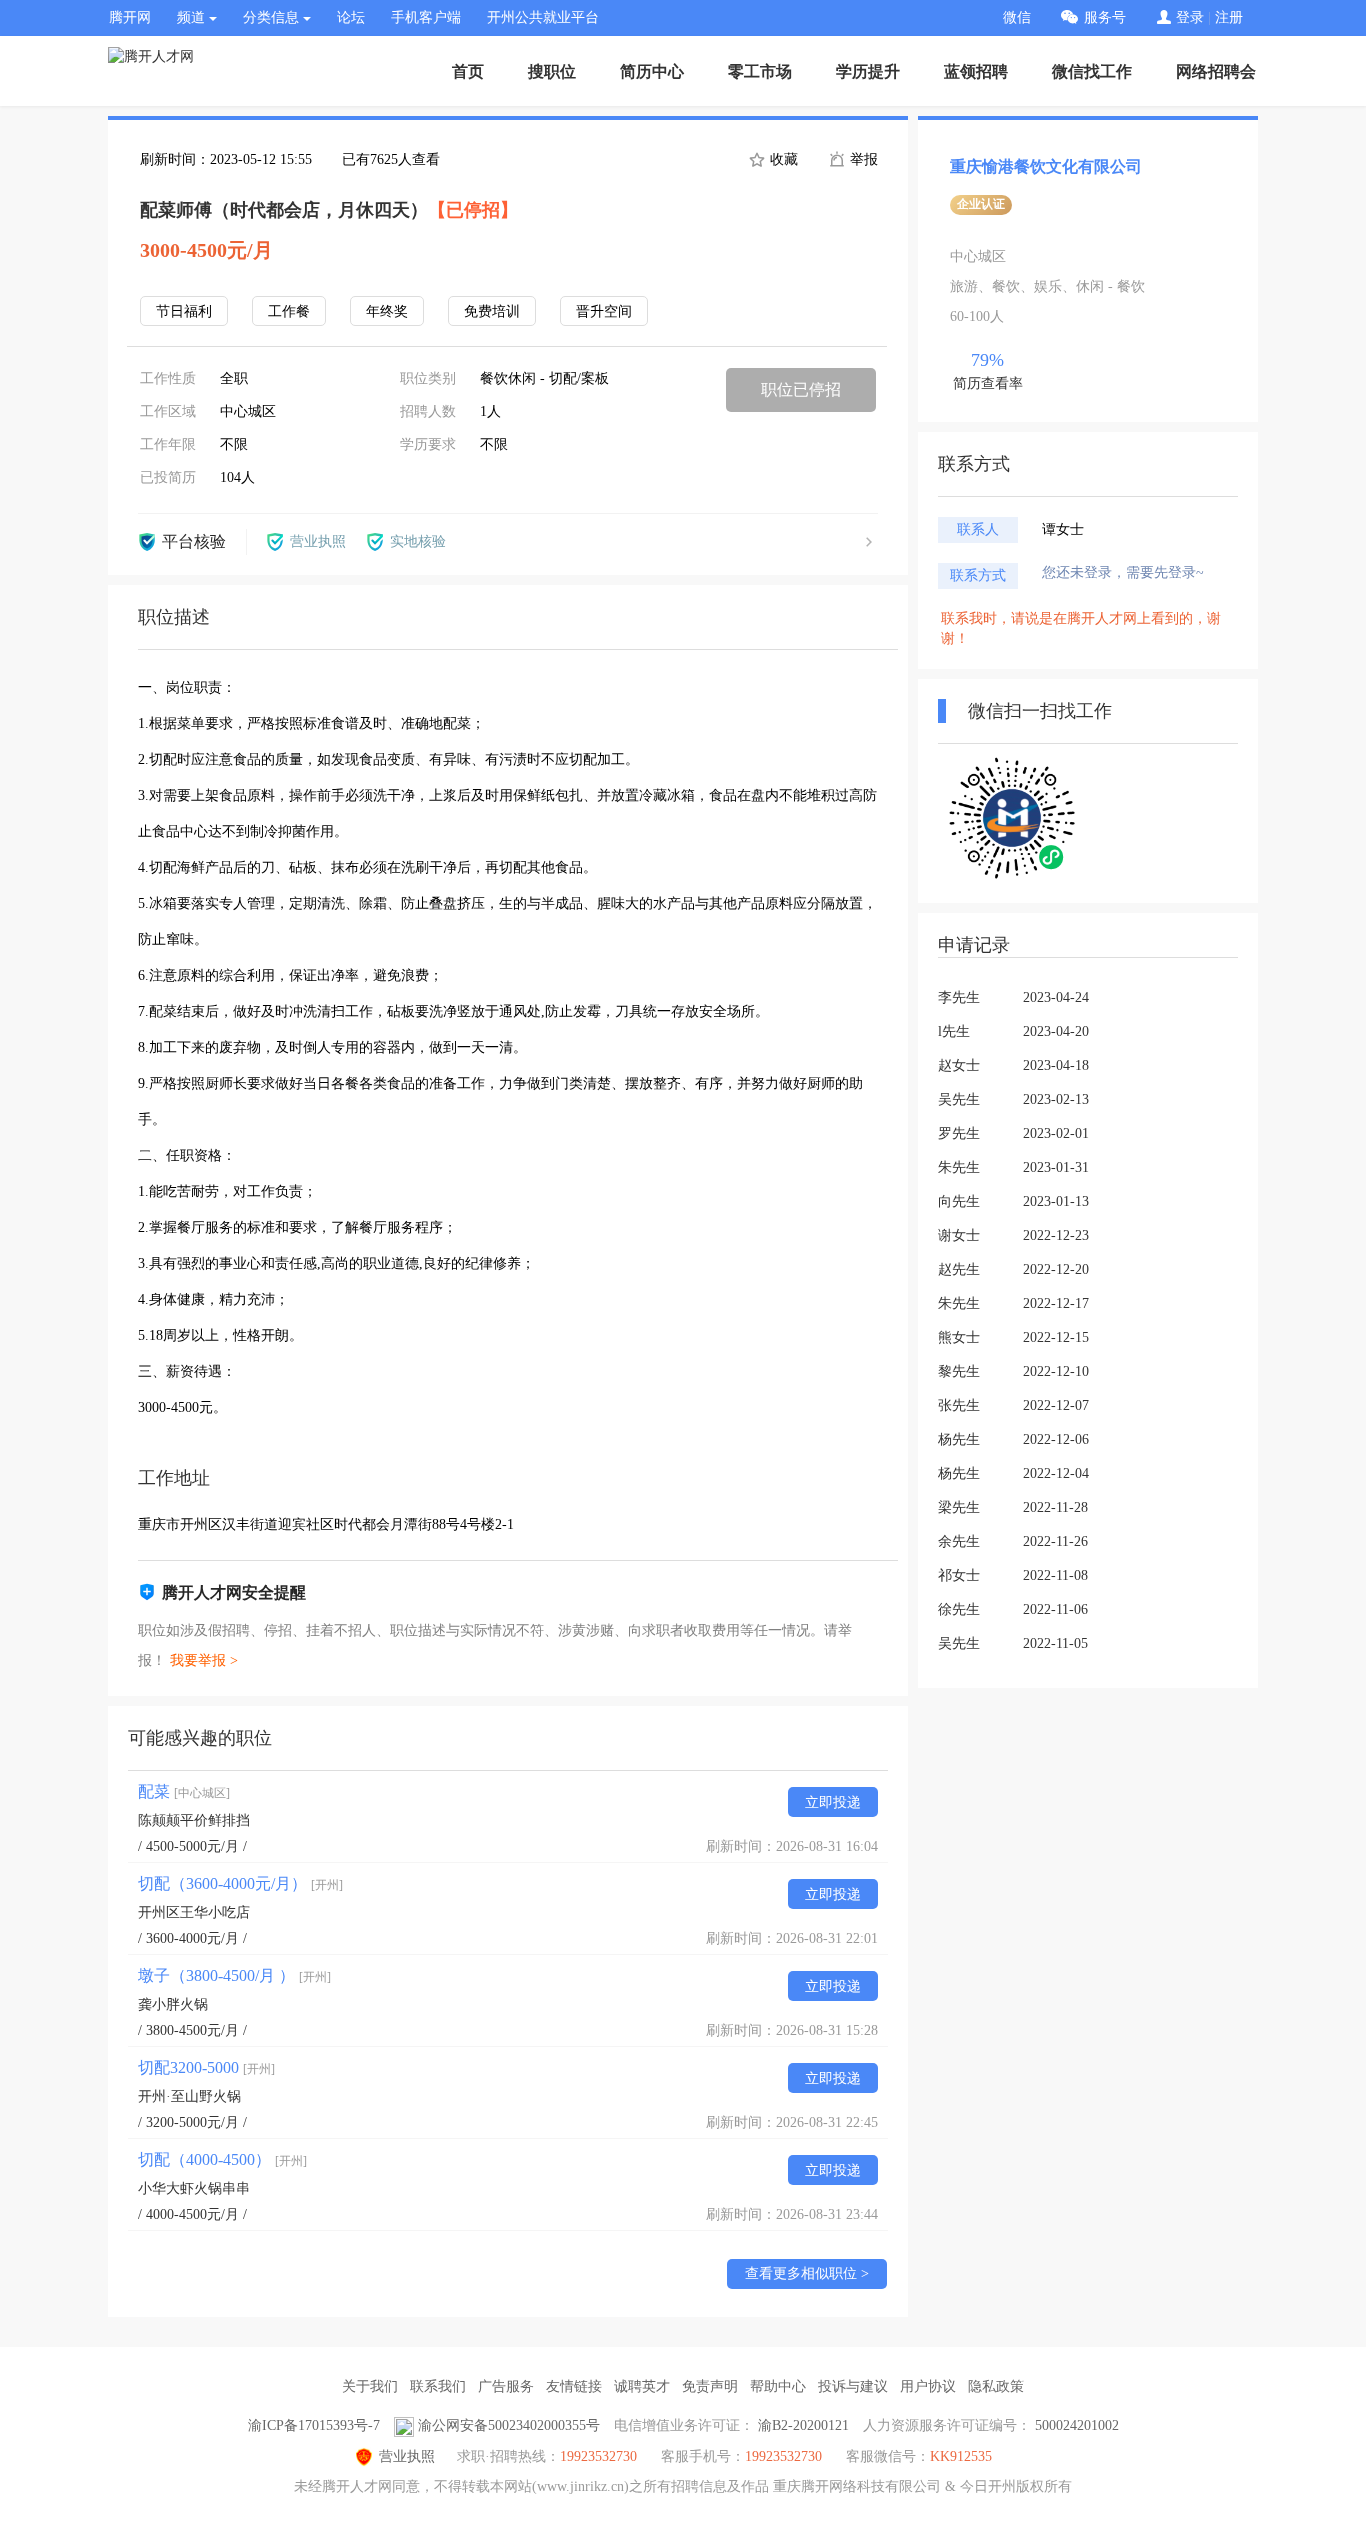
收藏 (782, 159)
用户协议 (928, 2386)
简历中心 (652, 71)
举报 (862, 159)
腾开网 (130, 17)
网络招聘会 (1216, 71)
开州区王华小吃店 (194, 1912)
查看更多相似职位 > (807, 2273)
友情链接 (574, 2386)
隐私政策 (996, 2386)
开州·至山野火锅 (189, 2096)
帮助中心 (778, 2386)
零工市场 (760, 71)
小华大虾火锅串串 (194, 2188)
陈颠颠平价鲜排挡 (194, 1820)
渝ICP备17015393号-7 (314, 2425)
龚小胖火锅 (173, 2004)
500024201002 (1077, 2425)
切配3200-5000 (206, 2067)
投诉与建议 (853, 2386)
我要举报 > (204, 1660)
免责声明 (710, 2386)
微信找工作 (1092, 71)
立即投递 (833, 1802)
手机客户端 (426, 17)
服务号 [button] (1105, 17)
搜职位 (552, 71)
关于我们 (370, 2386)
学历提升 (868, 71)
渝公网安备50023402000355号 (509, 2425)
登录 (1190, 17)
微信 (1017, 17)
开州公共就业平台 (543, 17)
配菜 (184, 1791)
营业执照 (407, 2456)
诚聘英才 (642, 2386)
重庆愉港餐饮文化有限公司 (1046, 166)
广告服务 (506, 2386)
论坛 (351, 17)
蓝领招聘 (976, 71)
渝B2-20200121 (803, 2425)
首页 (468, 71)
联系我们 (438, 2386)
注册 (1229, 17)
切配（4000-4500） (222, 2159)
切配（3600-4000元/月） (240, 1883)
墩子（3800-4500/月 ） (234, 1975)
